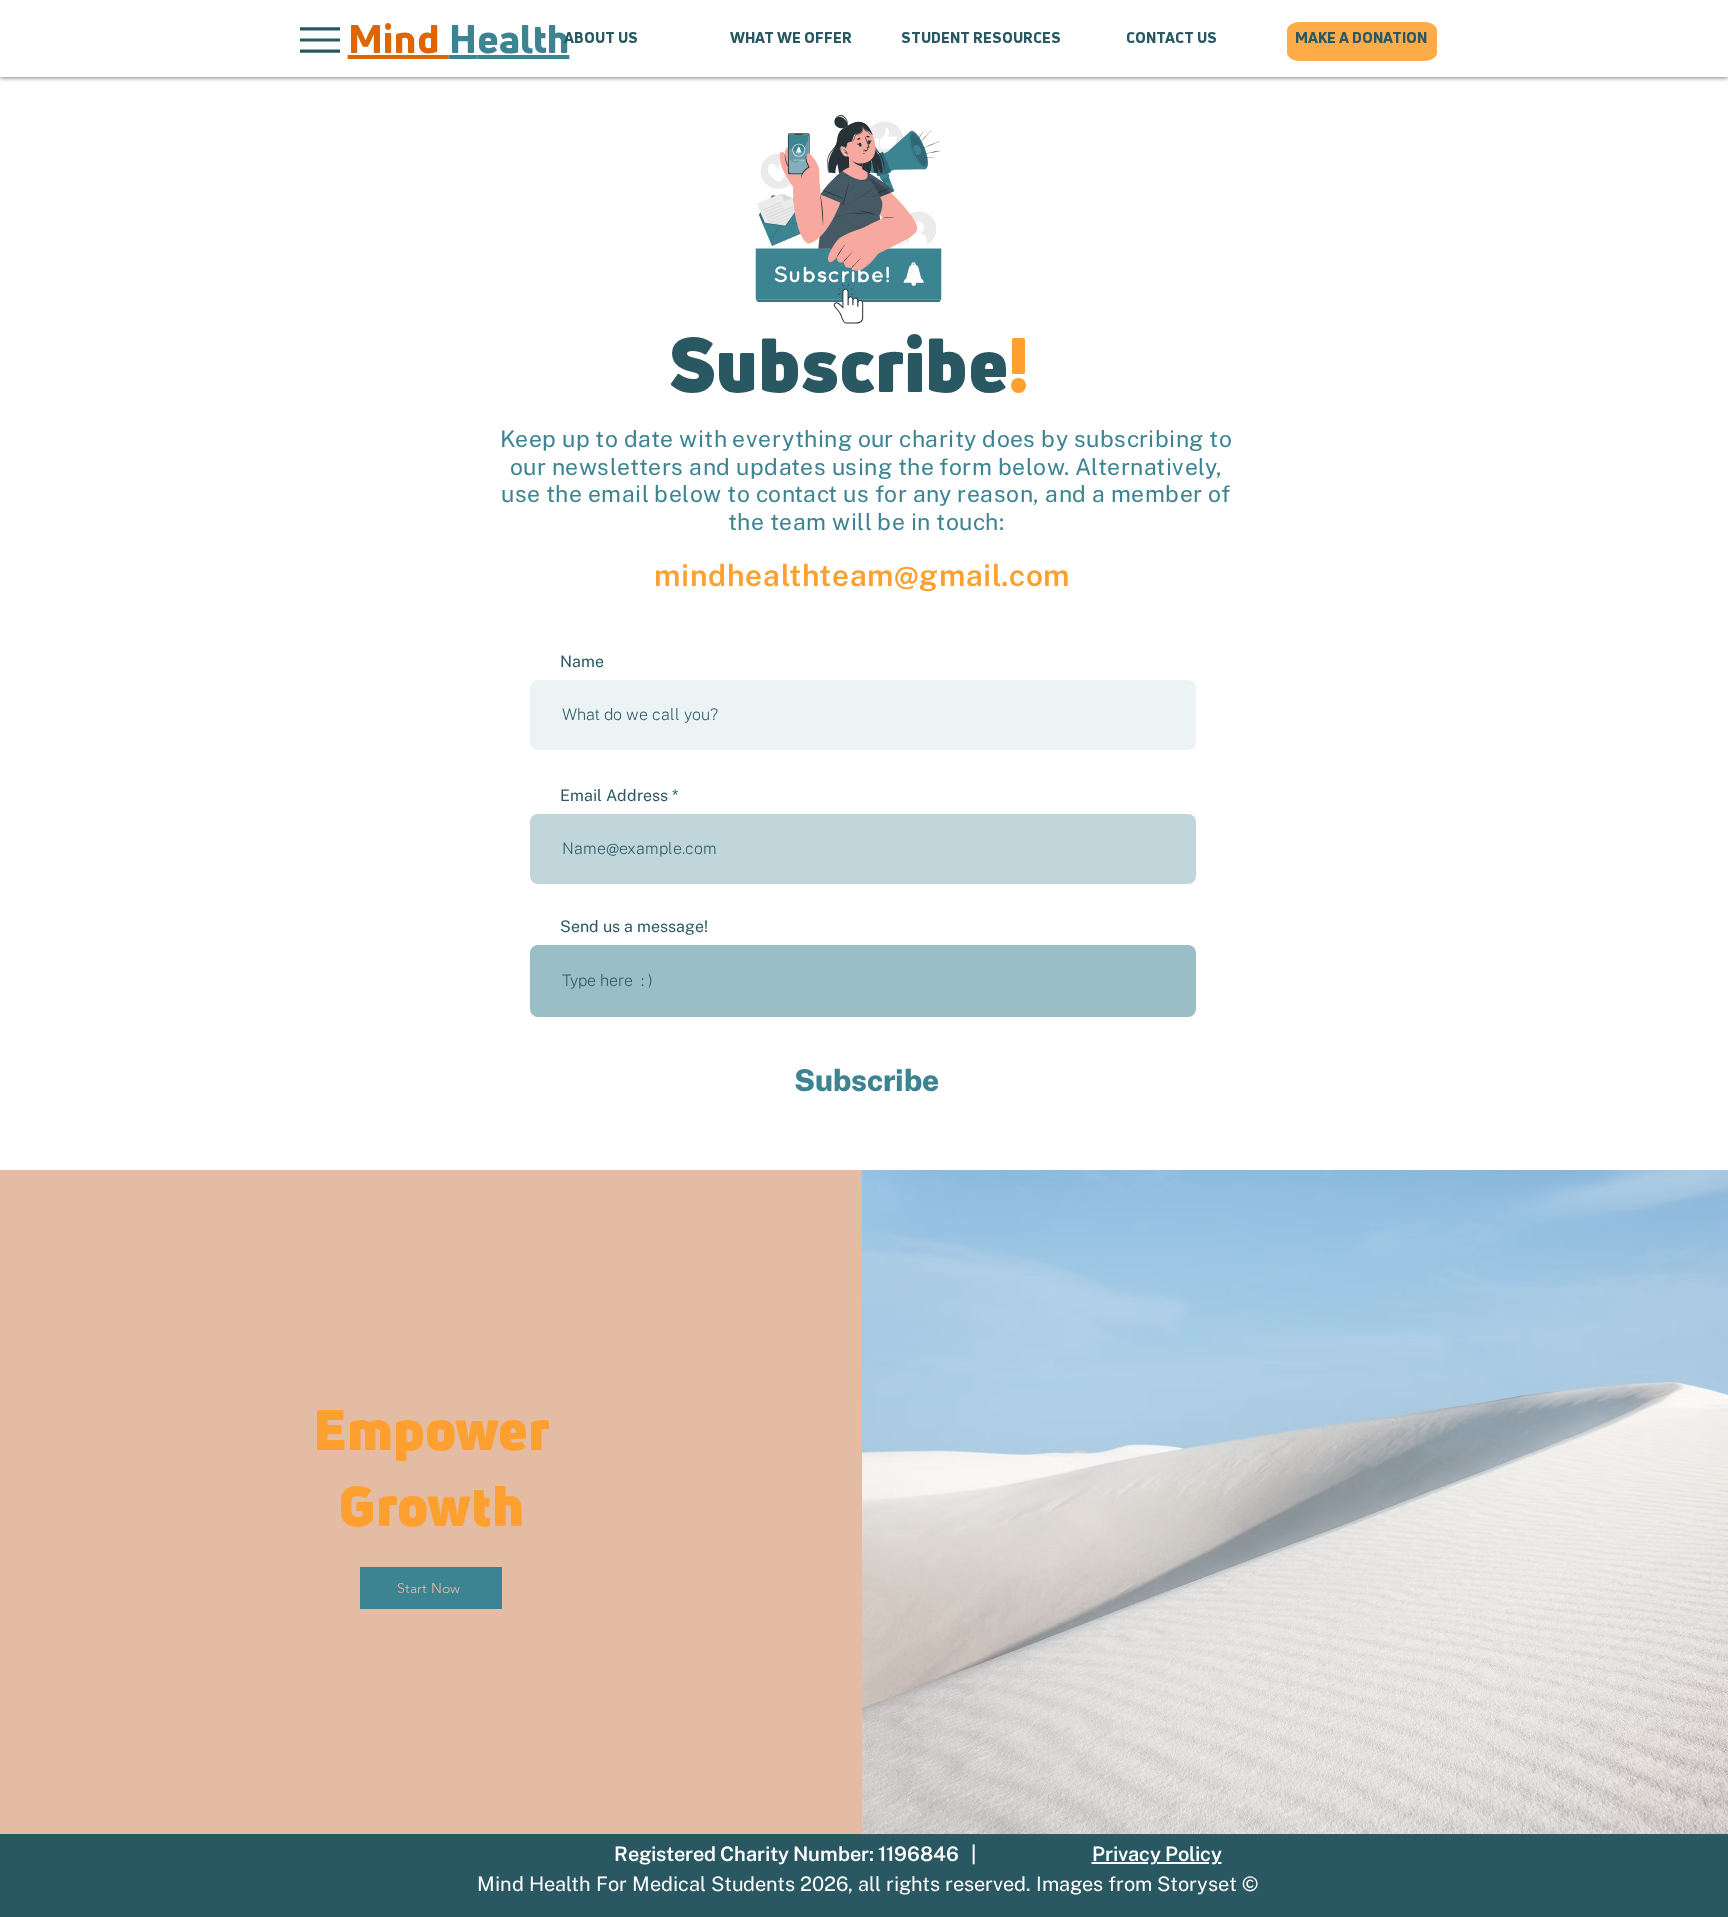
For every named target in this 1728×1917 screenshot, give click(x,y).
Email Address (614, 796)
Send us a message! (634, 927)
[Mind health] (455, 39)
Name (582, 662)
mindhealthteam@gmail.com (861, 575)
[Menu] (319, 39)
